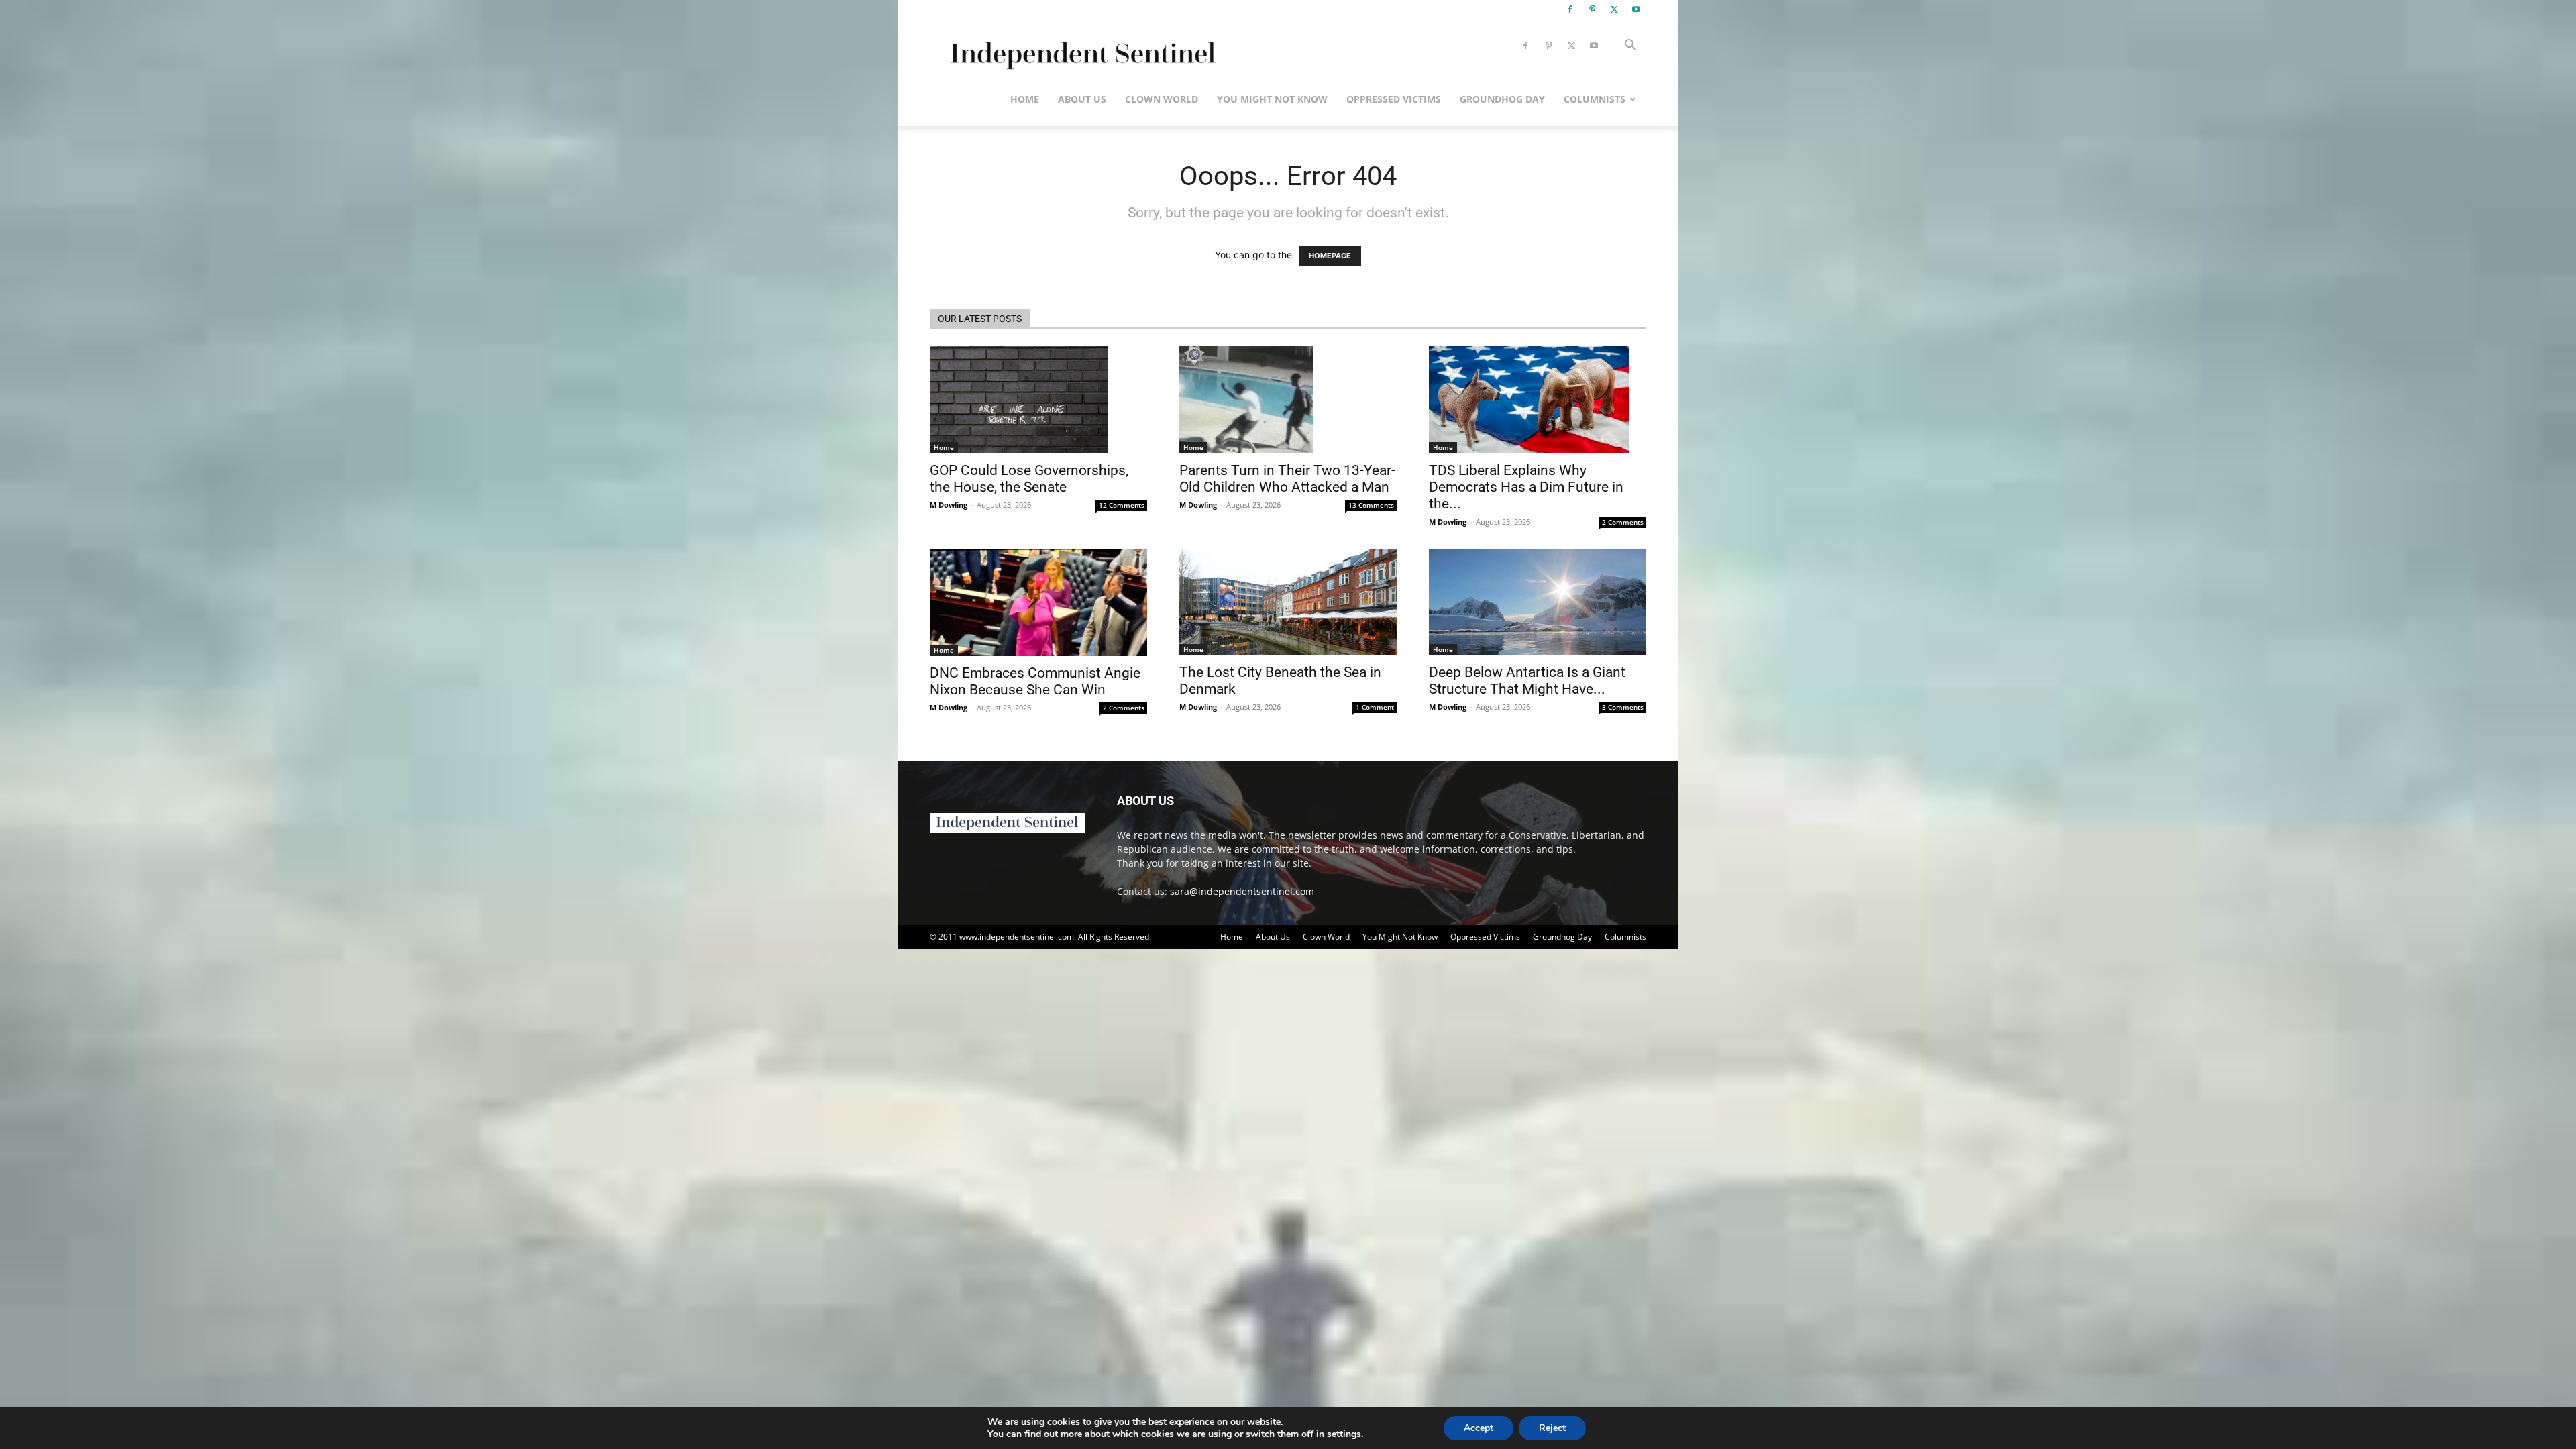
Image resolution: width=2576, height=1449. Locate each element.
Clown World (1162, 99)
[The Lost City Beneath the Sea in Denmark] (1288, 602)
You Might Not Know (1272, 99)
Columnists (1595, 99)
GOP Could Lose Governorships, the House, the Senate (1029, 479)
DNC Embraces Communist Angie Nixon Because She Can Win (1035, 681)
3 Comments (1623, 707)
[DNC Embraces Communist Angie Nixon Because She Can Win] (1038, 602)
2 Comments (1623, 522)
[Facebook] (1570, 9)
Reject (1552, 1428)
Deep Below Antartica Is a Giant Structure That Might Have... (1527, 681)
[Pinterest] (1592, 9)
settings (1344, 1434)
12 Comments (1122, 505)
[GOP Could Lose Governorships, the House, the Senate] (1038, 400)
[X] (1614, 9)
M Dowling (949, 505)
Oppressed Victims (1394, 99)
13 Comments (1371, 505)
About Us (1082, 99)
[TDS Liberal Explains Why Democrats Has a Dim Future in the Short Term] (1538, 400)
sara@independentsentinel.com (1242, 891)
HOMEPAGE (1330, 256)
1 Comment (1375, 707)
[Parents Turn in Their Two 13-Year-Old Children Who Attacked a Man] (1288, 400)
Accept (1479, 1428)
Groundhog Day (1502, 99)
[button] (1630, 47)
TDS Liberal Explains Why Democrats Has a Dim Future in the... (1526, 487)
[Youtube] (1636, 9)
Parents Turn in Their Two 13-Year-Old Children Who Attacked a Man (1287, 479)
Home (1025, 99)
